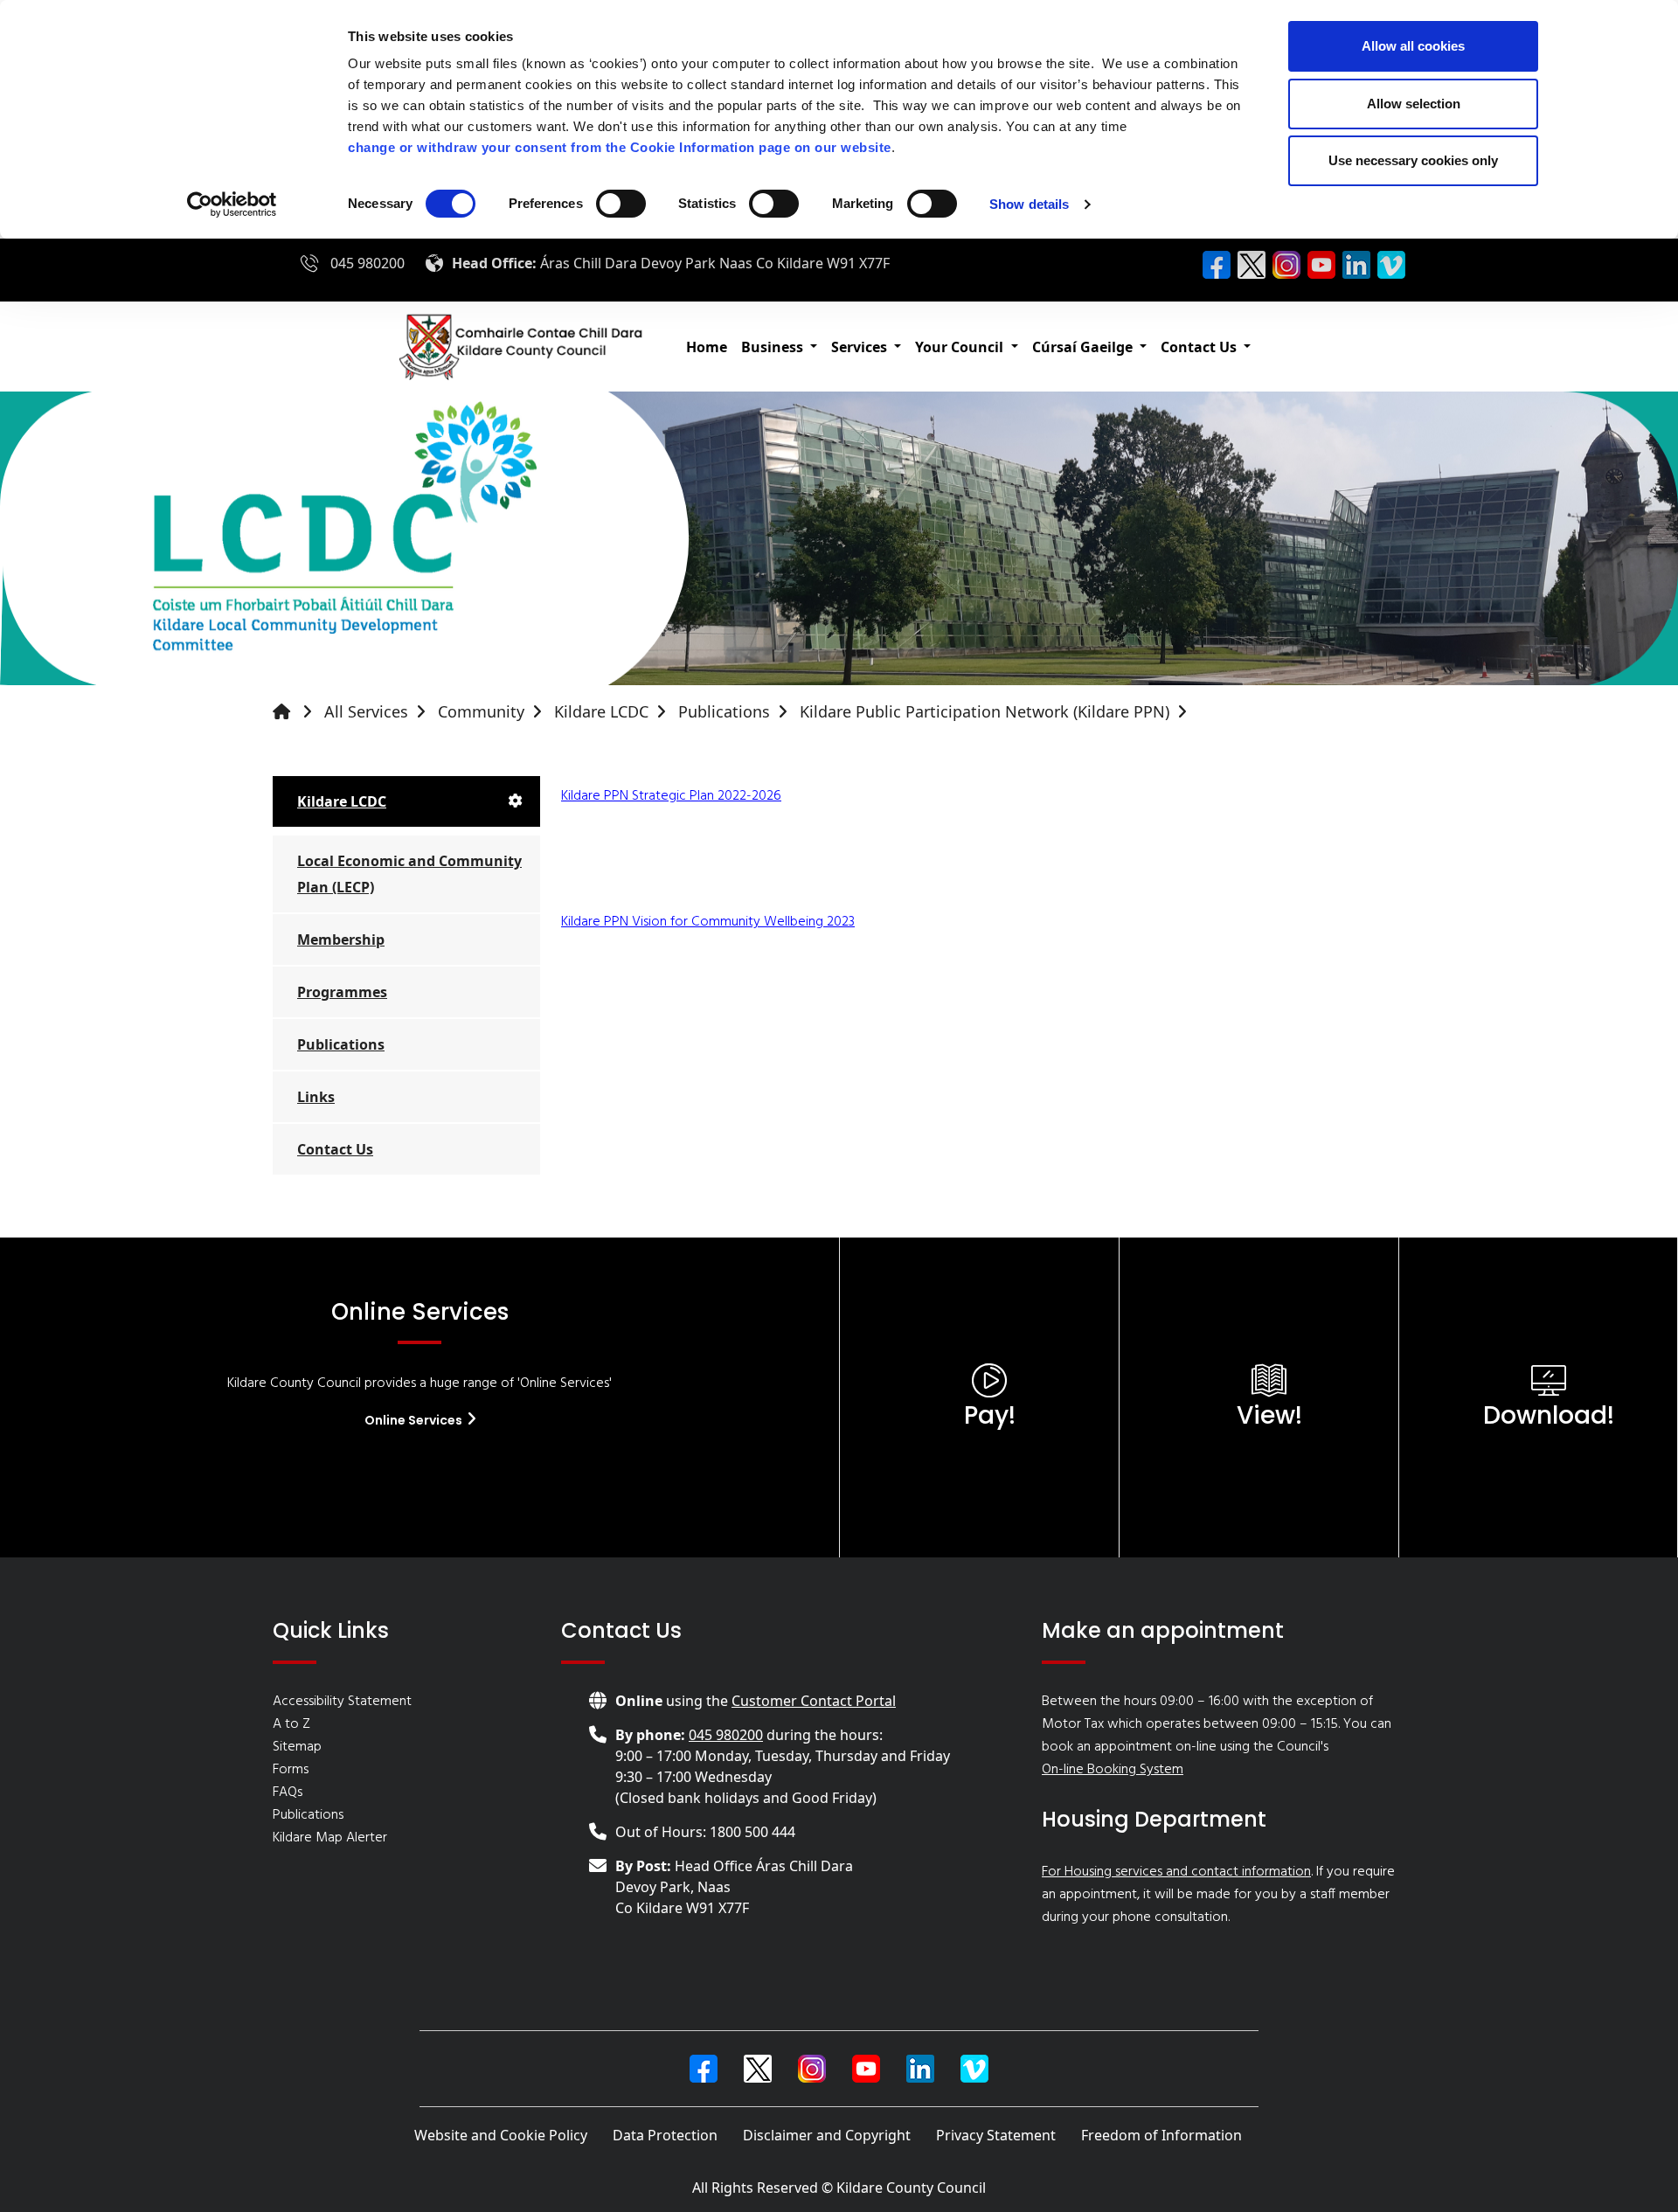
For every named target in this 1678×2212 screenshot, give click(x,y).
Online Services (415, 1420)
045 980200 (367, 263)
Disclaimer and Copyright (827, 2135)
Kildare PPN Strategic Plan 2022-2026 (671, 796)
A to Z (291, 1724)
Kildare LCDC (601, 711)
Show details (1029, 204)
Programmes (342, 992)
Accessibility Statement (342, 1702)
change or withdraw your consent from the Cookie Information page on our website (620, 147)
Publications (724, 711)
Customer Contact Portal (814, 1701)
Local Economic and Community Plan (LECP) (409, 874)
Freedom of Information (1161, 2135)
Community (481, 711)
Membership (341, 940)
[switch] (621, 204)
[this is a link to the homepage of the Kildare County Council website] (296, 712)
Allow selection (1414, 104)
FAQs (288, 1792)
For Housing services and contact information (1176, 1872)
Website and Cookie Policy (501, 2135)
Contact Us (335, 1149)
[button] (779, 347)
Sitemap (297, 1747)
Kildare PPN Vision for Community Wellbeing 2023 (708, 922)
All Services (366, 711)
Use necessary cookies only (1413, 160)
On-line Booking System (1113, 1770)
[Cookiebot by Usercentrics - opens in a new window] (232, 205)
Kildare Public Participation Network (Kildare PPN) (985, 711)
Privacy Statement (996, 2135)
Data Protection (665, 2135)
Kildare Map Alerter (330, 1838)
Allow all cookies (1413, 46)
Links (316, 1097)
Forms (291, 1770)
